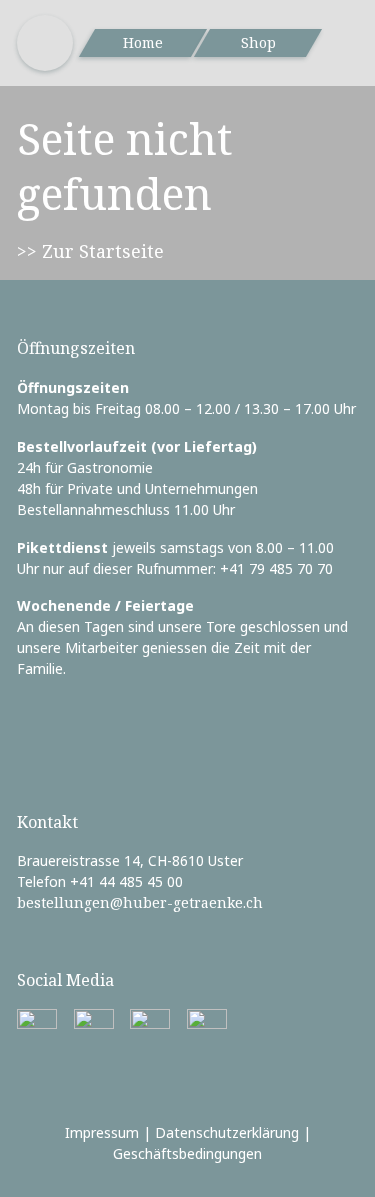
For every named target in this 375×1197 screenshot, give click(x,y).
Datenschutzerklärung (227, 1132)
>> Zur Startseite (90, 251)
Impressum (102, 1132)
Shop (258, 42)
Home (143, 42)
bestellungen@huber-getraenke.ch (140, 902)
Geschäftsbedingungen (187, 1153)
